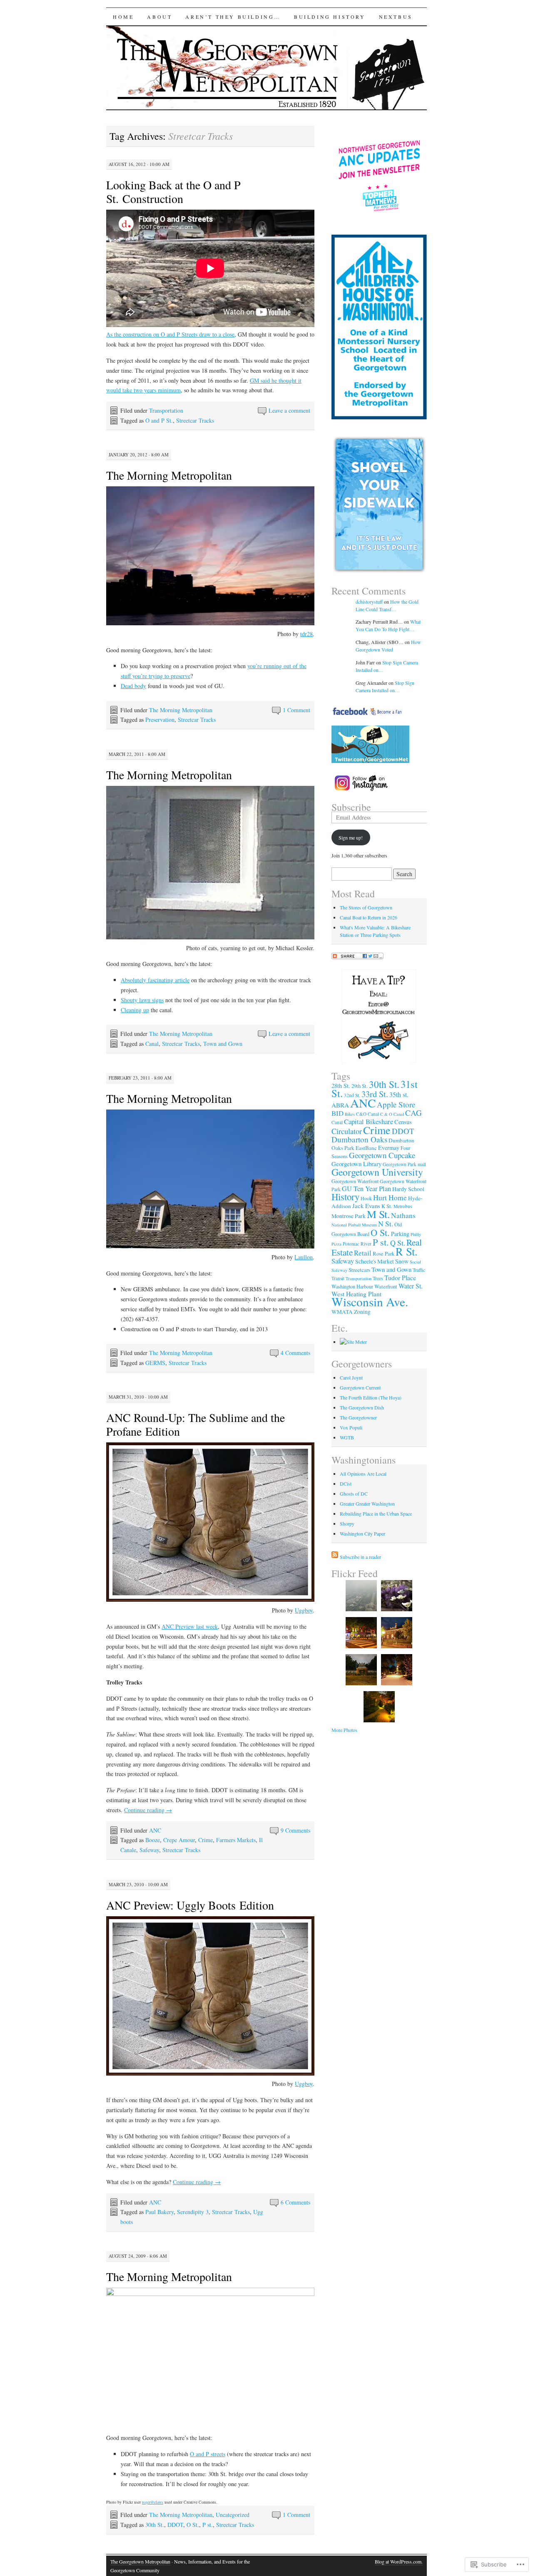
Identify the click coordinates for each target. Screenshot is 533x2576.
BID (337, 1113)
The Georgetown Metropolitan (140, 2561)
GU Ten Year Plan (366, 1189)
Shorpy (347, 1523)
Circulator (347, 1131)
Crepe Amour (179, 1840)
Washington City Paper (362, 1533)
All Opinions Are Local (363, 1474)
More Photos (344, 1730)
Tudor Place (400, 1278)
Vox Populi (351, 1427)
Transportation (166, 410)
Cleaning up (135, 1010)
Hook (366, 1198)
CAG (413, 1113)
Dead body (133, 686)
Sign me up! (351, 837)
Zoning (362, 1312)
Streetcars (359, 1270)
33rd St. (375, 1094)
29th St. (360, 1086)
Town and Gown (223, 1044)
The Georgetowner (358, 1417)
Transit (338, 1278)
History (345, 1196)
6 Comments (295, 2202)
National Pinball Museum (354, 1225)
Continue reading (148, 1810)
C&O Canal (367, 1114)
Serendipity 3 (193, 2212)
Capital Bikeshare (369, 1121)
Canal (152, 1044)
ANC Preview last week (190, 1626)
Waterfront (386, 1286)
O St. (193, 2525)
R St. (407, 1251)
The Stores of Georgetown (366, 907)
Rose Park (384, 1253)
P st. (208, 2525)
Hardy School (408, 1189)
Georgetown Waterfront (355, 1181)
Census (403, 1122)
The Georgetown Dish (362, 1407)
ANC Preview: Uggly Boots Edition (190, 1905)
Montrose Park (349, 1216)
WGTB (347, 1437)
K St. (387, 1206)
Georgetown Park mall (404, 1164)
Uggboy (304, 1610)
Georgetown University (377, 1172)
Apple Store (396, 1104)
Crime (205, 1840)
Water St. (411, 1286)
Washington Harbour (352, 1286)
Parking (400, 1234)
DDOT (175, 2525)
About (159, 17)
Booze (153, 1840)
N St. (386, 1224)
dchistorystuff (369, 602)
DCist (346, 1484)
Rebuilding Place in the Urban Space (376, 1513)
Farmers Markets (236, 1840)
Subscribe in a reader (360, 1557)
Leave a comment (289, 410)
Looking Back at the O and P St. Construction (173, 192)
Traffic (419, 1270)
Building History (330, 17)
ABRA (340, 1105)
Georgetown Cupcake (382, 1155)
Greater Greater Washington (367, 1503)
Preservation (160, 720)
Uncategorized (233, 2515)
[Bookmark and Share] (357, 957)
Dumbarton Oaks (359, 1139)
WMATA (342, 1312)
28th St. (341, 1086)
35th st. (399, 1094)
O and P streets (208, 2454)
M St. (378, 1214)
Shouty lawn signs (142, 1000)
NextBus (396, 17)
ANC (155, 1830)
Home (123, 17)
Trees (378, 1278)
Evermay (389, 1148)
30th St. (155, 2525)
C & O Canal (392, 1114)
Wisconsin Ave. (370, 1302)
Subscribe (351, 807)
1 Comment (296, 710)
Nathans (403, 1215)
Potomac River (357, 1244)
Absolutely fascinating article (155, 980)
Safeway (149, 1850)
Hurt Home (390, 1197)
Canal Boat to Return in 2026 (369, 917)
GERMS (155, 1363)
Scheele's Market (375, 1261)
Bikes (350, 1114)
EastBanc (366, 1148)
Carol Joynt (351, 1377)
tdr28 (306, 634)
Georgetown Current (360, 1387)
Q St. (398, 1243)
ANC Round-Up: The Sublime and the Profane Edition (196, 1424)
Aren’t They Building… (233, 17)
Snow (402, 1261)
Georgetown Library (356, 1164)
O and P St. (159, 420)
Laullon (304, 1257)
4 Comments (295, 1353)
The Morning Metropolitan (169, 475)
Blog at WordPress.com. (399, 2561)
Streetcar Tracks (195, 420)
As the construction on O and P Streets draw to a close (170, 334)
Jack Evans (366, 1206)
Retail (363, 1253)
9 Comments (295, 1830)
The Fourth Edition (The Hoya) (371, 1397)
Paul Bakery (159, 2212)
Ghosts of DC (354, 1494)
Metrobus (403, 1206)
